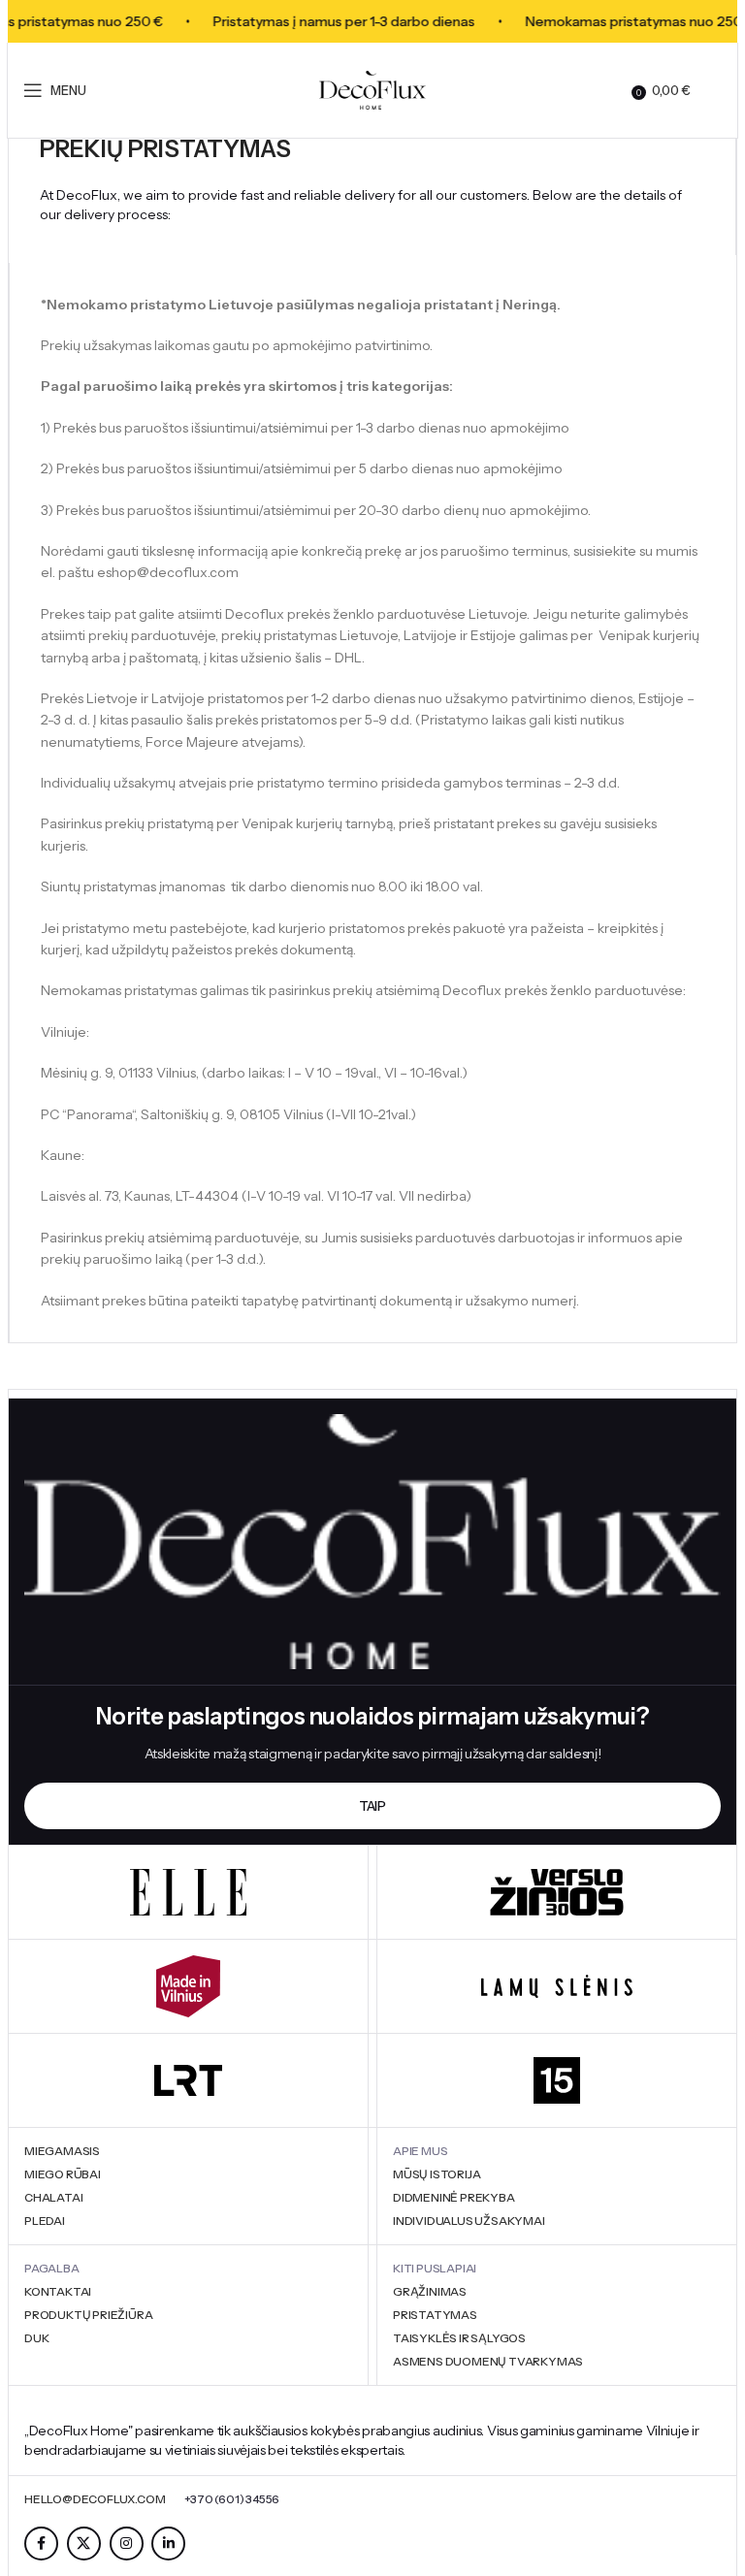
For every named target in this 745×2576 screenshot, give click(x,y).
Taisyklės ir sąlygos (459, 2338)
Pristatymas (435, 2315)
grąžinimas (430, 2291)
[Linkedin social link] (168, 2544)
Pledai (45, 2221)
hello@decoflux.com (95, 2499)
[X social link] (84, 2544)
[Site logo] (372, 89)
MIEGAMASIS (62, 2151)
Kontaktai (58, 2291)
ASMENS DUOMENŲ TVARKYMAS (488, 2361)
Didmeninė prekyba (454, 2197)
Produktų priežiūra (88, 2315)
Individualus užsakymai (469, 2221)
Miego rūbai (63, 2174)
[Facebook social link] (41, 2544)
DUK (36, 2338)
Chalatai (53, 2197)
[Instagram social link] (127, 2544)
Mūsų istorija (437, 2174)
